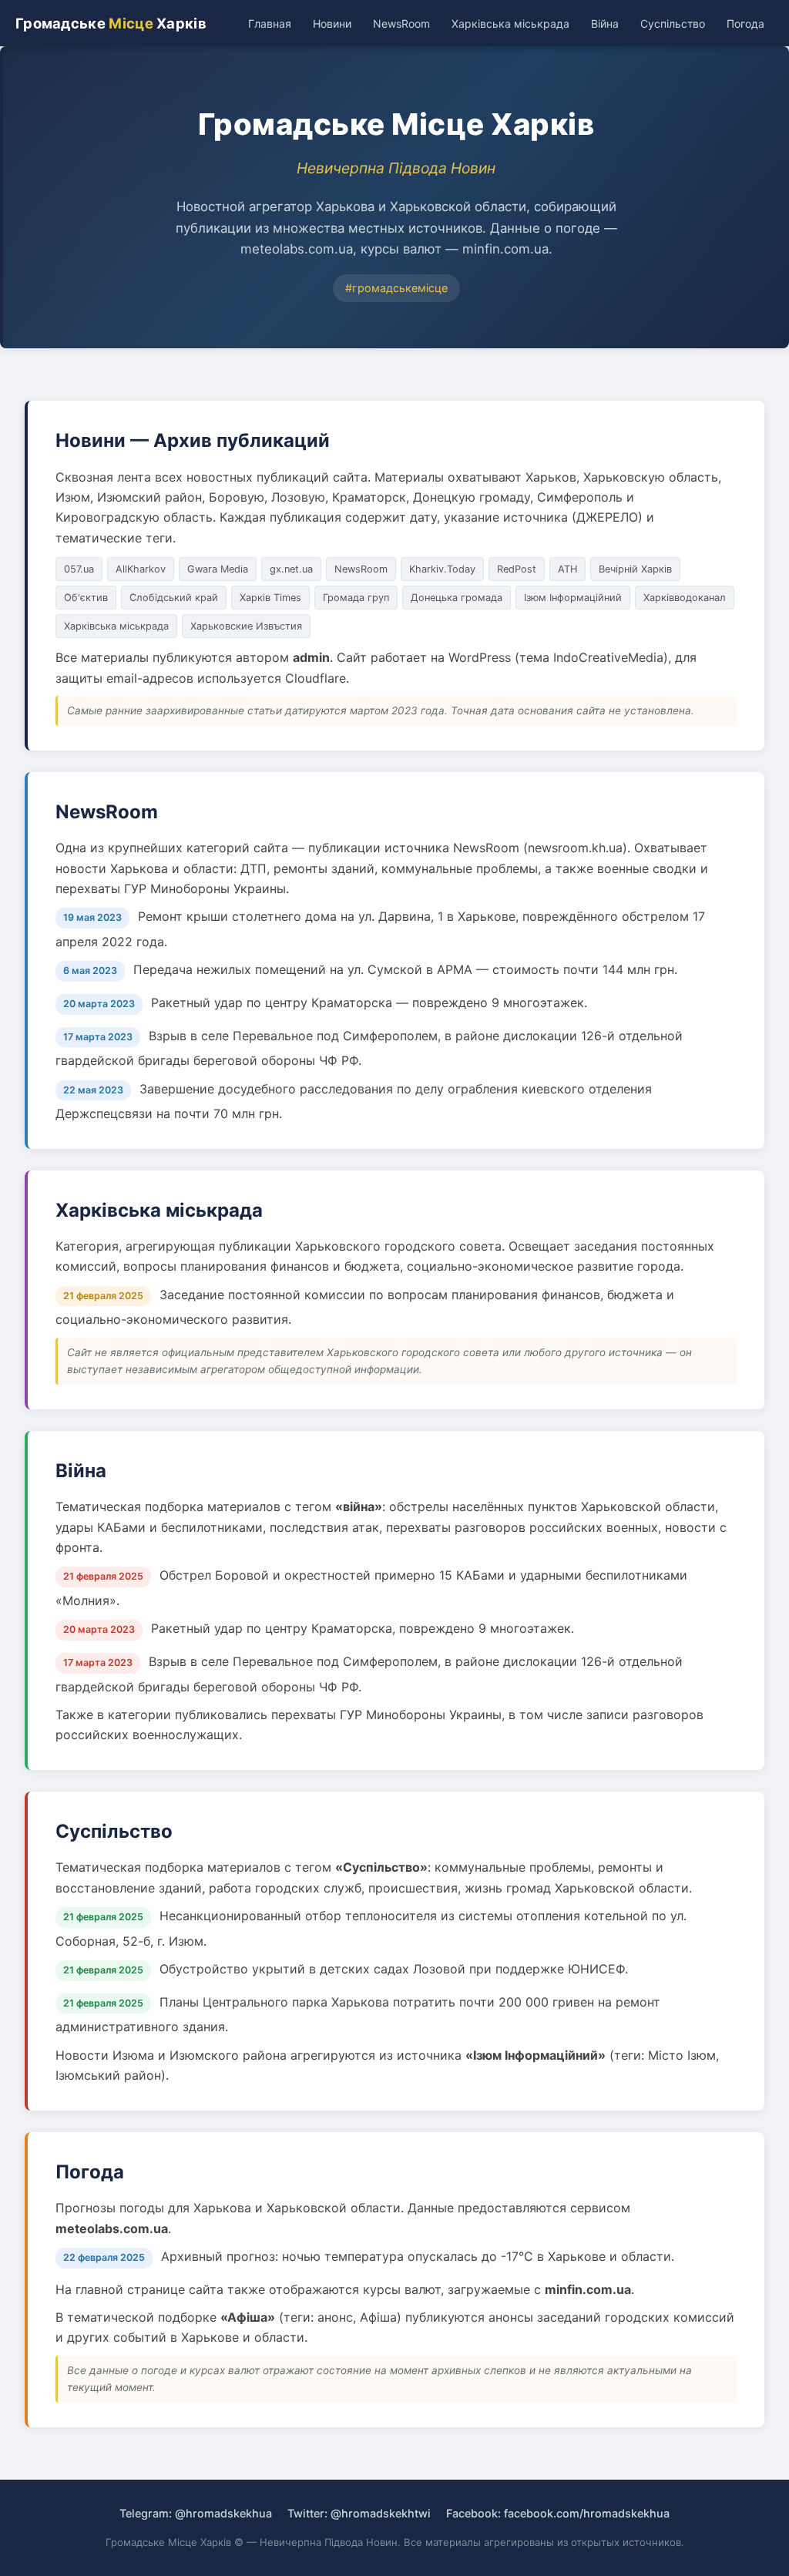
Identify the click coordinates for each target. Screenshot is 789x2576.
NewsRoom (401, 24)
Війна (605, 24)
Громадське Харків (111, 23)
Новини (332, 24)
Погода (745, 24)
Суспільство (673, 24)
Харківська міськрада (510, 24)
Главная (270, 24)
